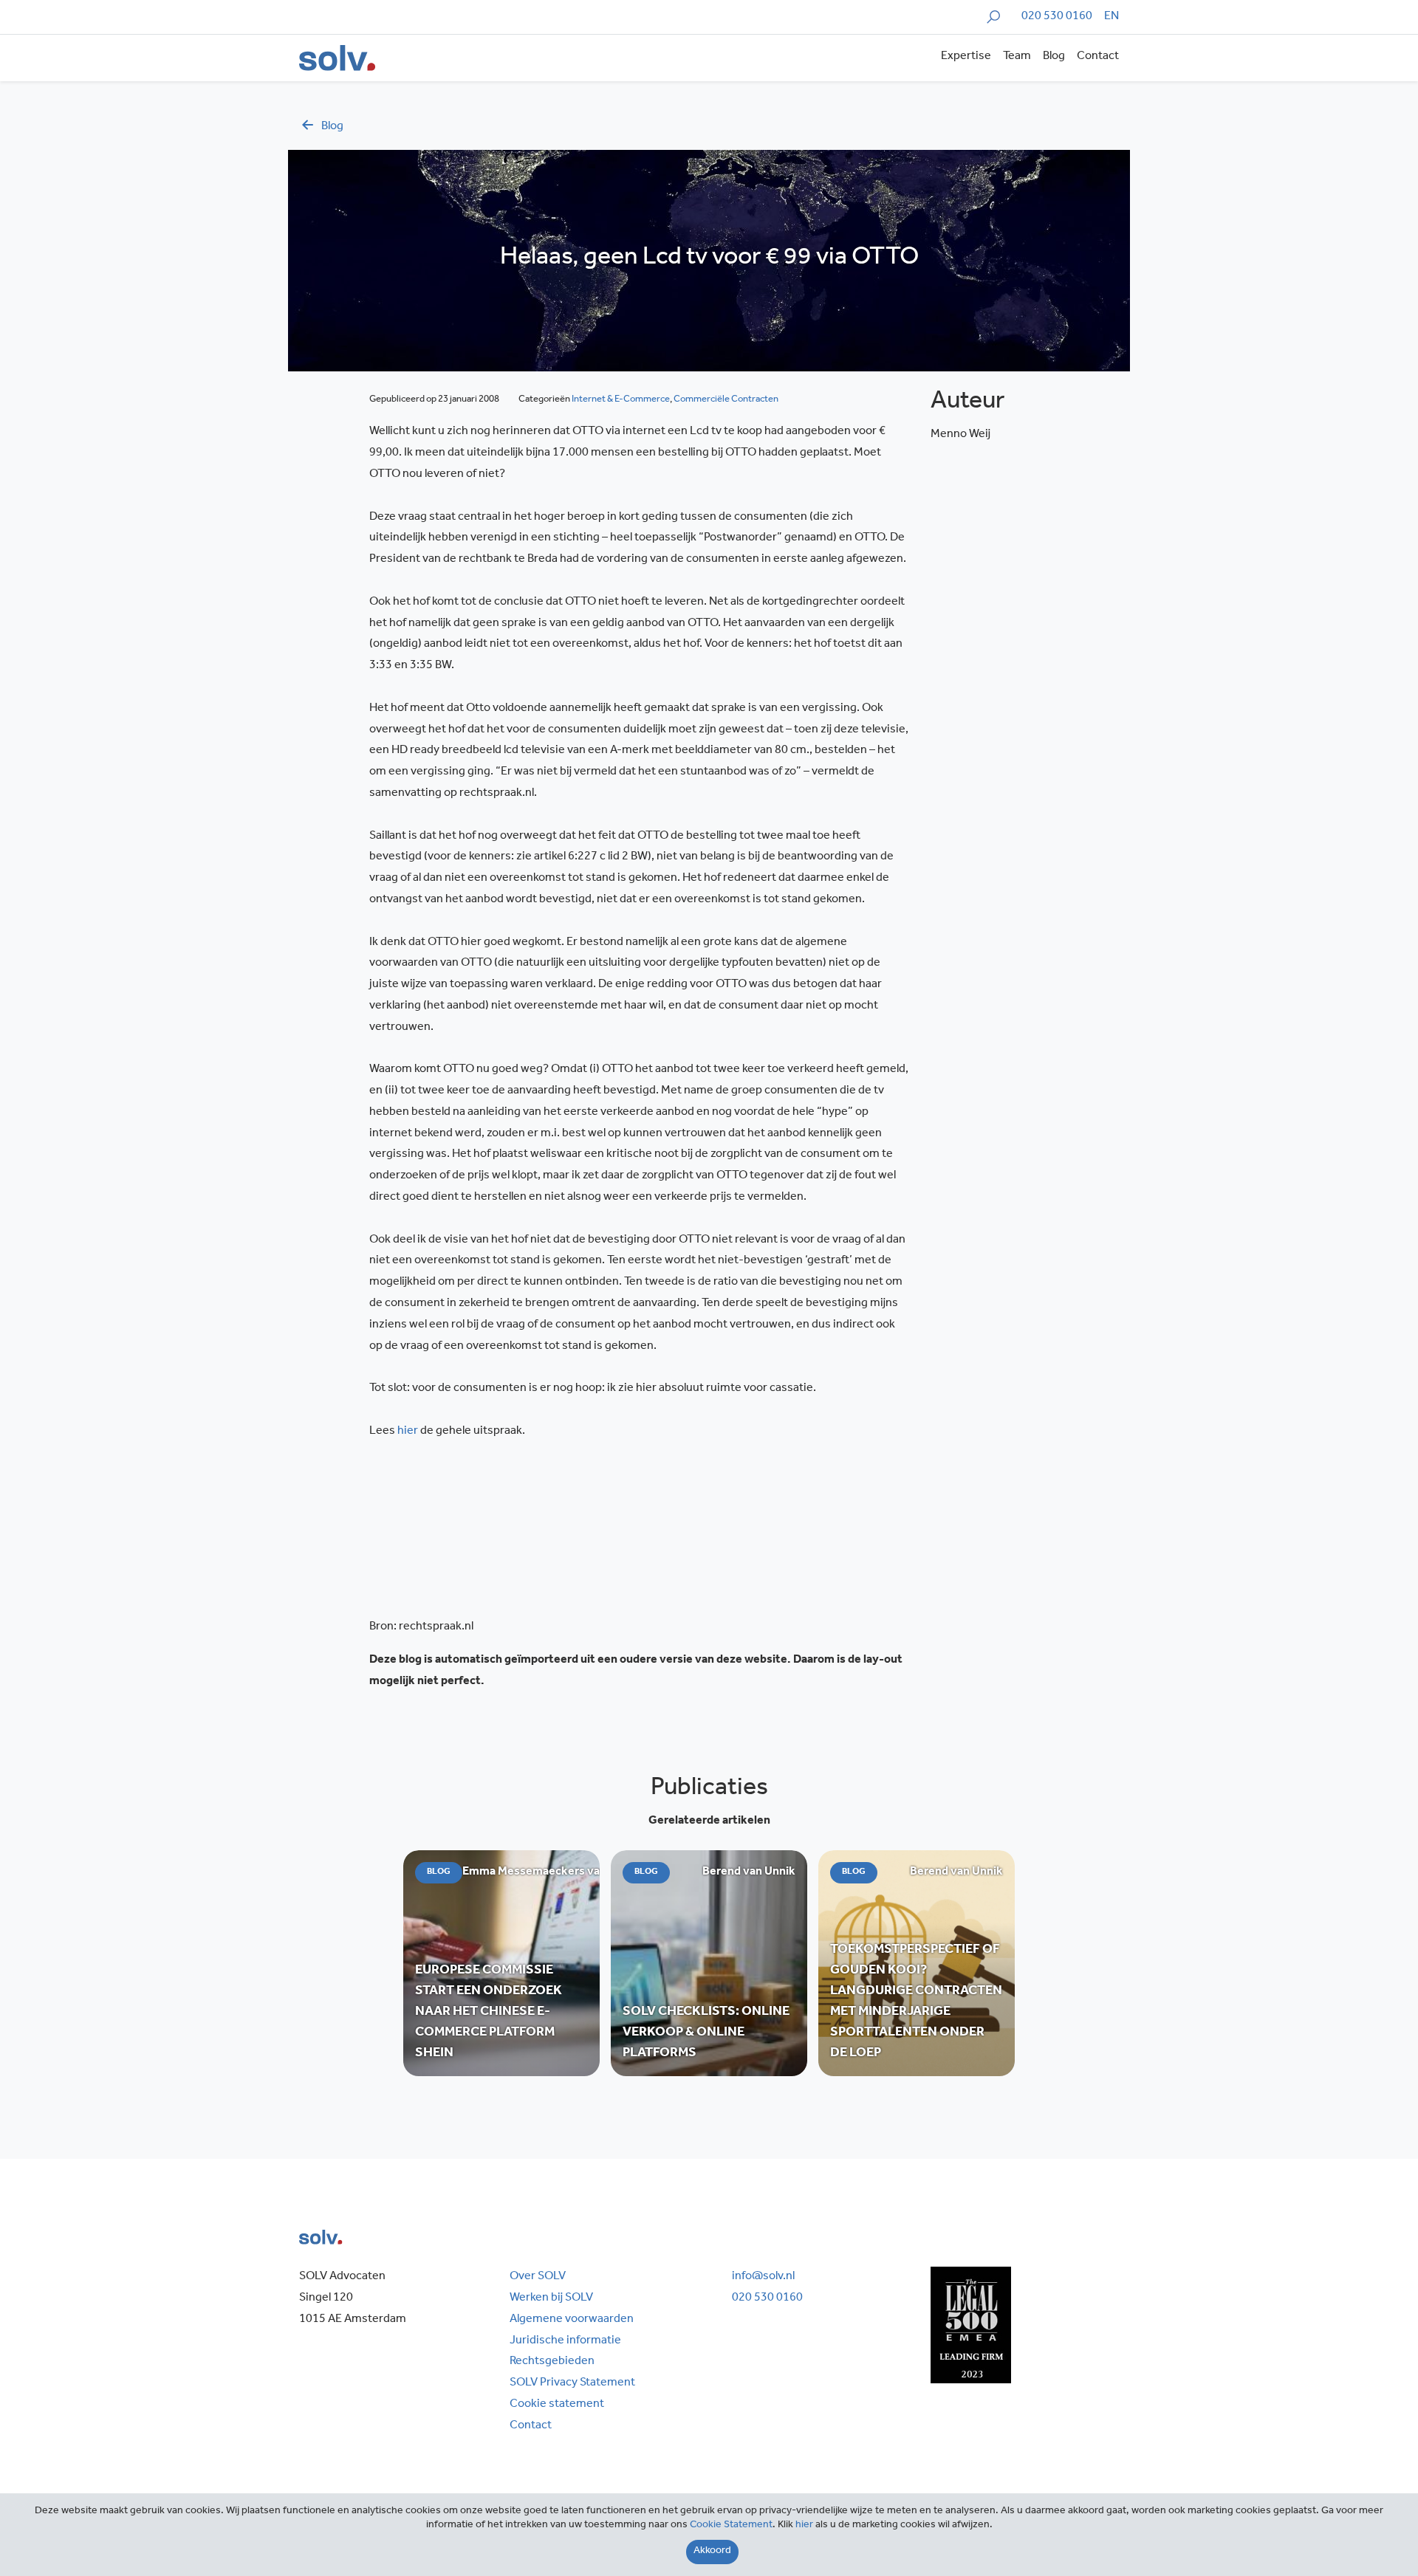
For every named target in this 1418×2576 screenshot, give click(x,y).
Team (1017, 57)
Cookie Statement (731, 2526)
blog (332, 127)
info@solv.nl (763, 2277)
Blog (1054, 57)
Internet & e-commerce (621, 400)
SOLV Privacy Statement (572, 2383)
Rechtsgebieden (552, 2362)
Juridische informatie (565, 2341)
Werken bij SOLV (551, 2298)
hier (408, 1432)
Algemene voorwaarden (572, 2320)
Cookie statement (557, 2405)
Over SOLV (538, 2277)
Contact (1098, 57)
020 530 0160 (1057, 17)
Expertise (966, 57)
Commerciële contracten (726, 400)
